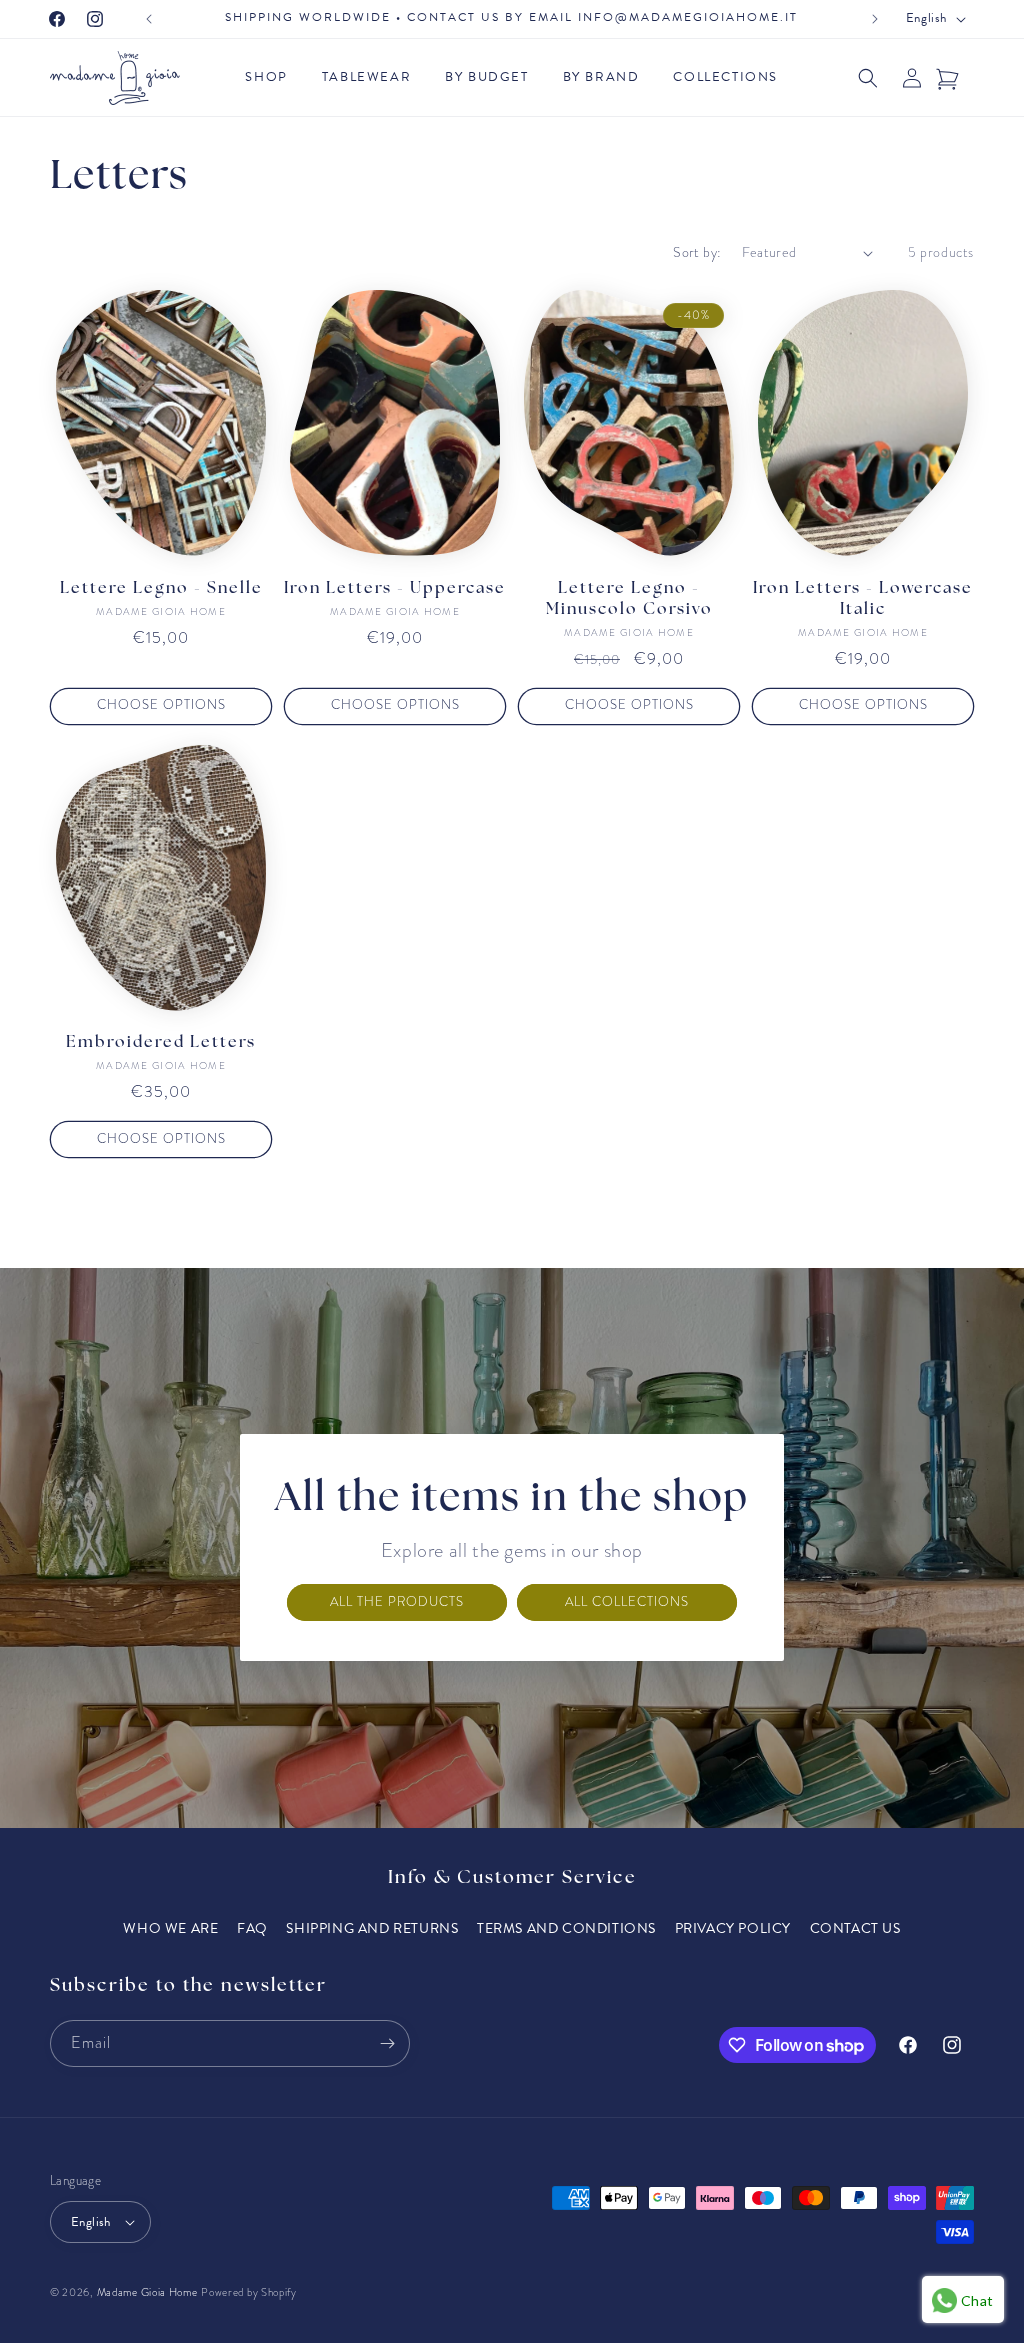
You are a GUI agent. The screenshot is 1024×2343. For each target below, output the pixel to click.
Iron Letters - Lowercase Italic (863, 599)
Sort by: (697, 252)
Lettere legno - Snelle (161, 589)
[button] (271, 77)
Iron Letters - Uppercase (395, 589)
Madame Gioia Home (147, 2292)
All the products (397, 1602)
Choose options (161, 705)
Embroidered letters (161, 1043)
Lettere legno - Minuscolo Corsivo (629, 599)
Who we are (170, 1928)
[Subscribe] (387, 2043)
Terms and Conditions (566, 1928)
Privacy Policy (733, 1928)
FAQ (252, 1928)
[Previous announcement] (149, 19)
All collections (627, 1602)
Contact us (855, 1928)
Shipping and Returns (372, 1928)
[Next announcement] (875, 19)
